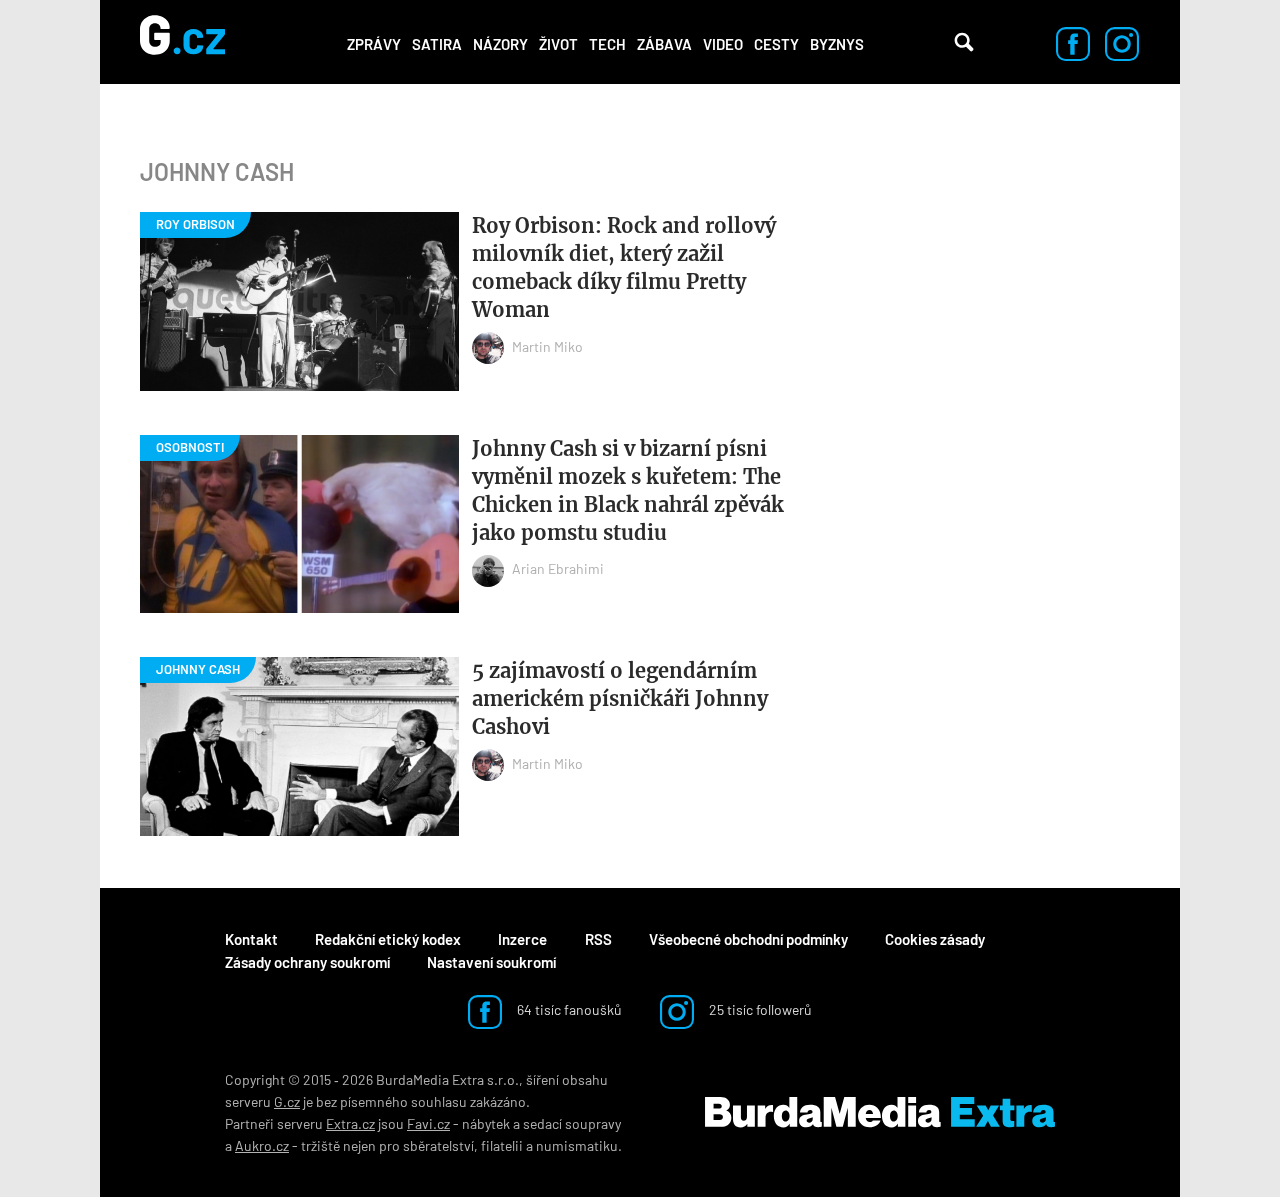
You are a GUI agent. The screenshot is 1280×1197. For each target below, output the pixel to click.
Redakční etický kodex (388, 939)
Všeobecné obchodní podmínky (748, 939)
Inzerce (522, 939)
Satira (437, 44)
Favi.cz (428, 1123)
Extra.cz (350, 1123)
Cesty (776, 44)
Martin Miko (547, 346)
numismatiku (577, 1145)
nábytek (486, 1123)
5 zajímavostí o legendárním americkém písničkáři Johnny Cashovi (620, 698)
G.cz (287, 1101)
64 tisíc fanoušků (568, 1009)
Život (558, 44)
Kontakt (251, 939)
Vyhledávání (964, 42)
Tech (607, 44)
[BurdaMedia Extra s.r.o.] (880, 1113)
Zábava (664, 44)
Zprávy (374, 44)
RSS (598, 939)
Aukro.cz (262, 1145)
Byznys (837, 44)
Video (723, 44)
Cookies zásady (935, 939)
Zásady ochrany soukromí (307, 962)
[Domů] (182, 42)
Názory (500, 44)
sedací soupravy (572, 1123)
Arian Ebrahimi (558, 568)
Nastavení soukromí (491, 962)
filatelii (502, 1145)
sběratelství (438, 1145)
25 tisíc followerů (759, 1009)
